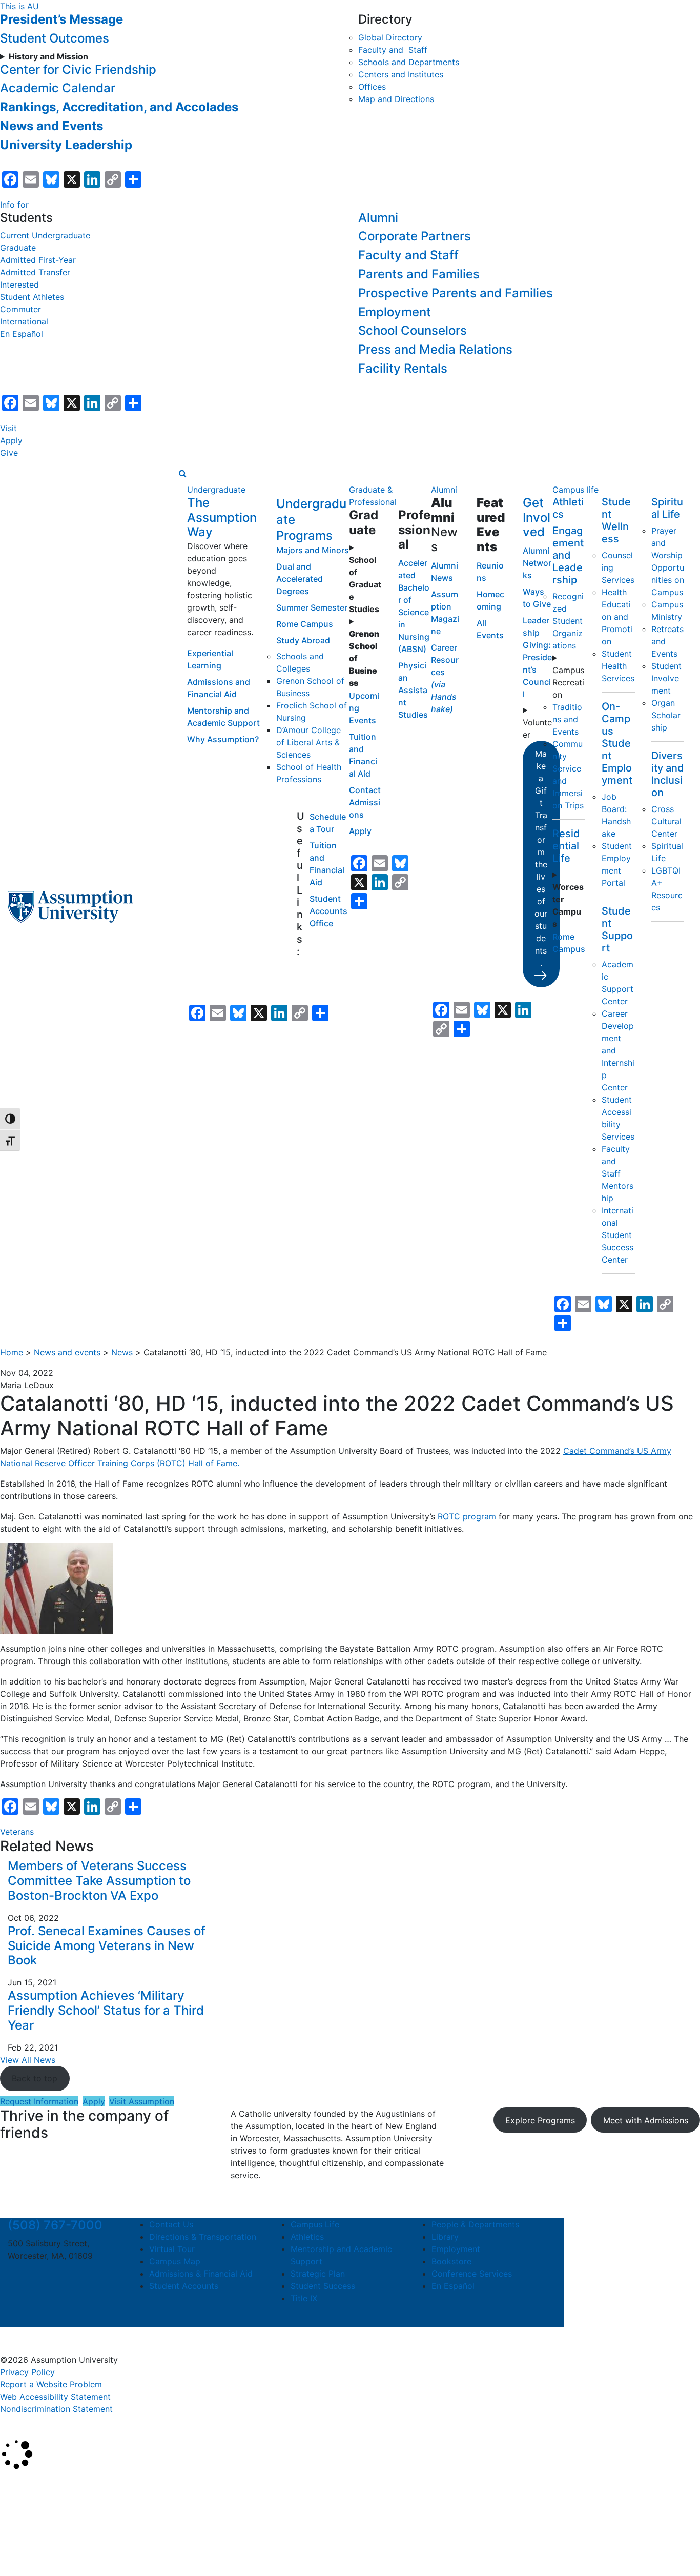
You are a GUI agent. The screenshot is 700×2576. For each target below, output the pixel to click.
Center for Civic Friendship (78, 69)
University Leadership (66, 145)
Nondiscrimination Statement (56, 2409)
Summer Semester (312, 607)
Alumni (378, 218)
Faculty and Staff (393, 50)
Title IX (304, 2298)
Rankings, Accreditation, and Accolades (119, 107)
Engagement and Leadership (568, 555)
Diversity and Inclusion (668, 774)
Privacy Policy (27, 2372)
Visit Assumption (142, 2101)
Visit (8, 428)
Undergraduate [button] (216, 490)
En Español (22, 334)
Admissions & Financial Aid (201, 2274)
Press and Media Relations (435, 349)
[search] (183, 473)
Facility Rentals (403, 368)
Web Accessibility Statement (55, 2397)
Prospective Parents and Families (456, 293)
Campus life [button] (575, 490)
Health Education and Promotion (617, 617)
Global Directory (390, 37)
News (122, 1352)
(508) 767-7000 (55, 2225)
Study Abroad (303, 640)
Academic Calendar (58, 88)
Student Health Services (618, 666)
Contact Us (171, 2224)
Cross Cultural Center (666, 821)
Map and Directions (396, 99)
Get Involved (537, 518)
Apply (11, 440)
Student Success (323, 2286)
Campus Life (315, 2224)
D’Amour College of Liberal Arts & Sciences (308, 742)
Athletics (307, 2237)
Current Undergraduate (45, 235)
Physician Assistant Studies (413, 690)
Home (12, 1352)
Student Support (617, 929)
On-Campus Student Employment (617, 743)
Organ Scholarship (666, 715)
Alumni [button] (444, 490)
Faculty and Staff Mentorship (617, 1173)
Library (445, 2237)
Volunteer (537, 728)
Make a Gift (541, 858)
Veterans (17, 1832)
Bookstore (451, 2261)
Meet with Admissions (646, 2120)
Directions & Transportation (203, 2237)
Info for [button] (14, 205)
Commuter (20, 309)
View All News (28, 2060)
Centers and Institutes (401, 74)
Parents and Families (419, 274)
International (24, 321)
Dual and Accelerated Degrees (300, 579)
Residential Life (566, 846)
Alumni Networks (537, 563)
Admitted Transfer (35, 272)
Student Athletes (32, 297)
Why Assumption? (223, 739)
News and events (67, 1352)
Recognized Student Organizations (568, 621)
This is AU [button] (19, 6)
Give (9, 453)
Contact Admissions (365, 802)
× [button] (12, 2485)
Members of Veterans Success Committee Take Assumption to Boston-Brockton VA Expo (99, 1881)
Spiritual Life (667, 508)
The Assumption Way (222, 518)
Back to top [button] (35, 2078)
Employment (395, 312)
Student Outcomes (55, 38)
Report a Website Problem (51, 2384)
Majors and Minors (313, 550)
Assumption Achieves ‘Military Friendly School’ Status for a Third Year (106, 2010)
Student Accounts (184, 2286)
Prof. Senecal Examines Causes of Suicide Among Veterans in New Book (107, 1946)
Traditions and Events (567, 719)
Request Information (39, 2101)
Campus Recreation (568, 682)
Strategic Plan (318, 2274)
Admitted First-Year (38, 260)
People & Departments (475, 2224)
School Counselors (413, 330)
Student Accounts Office (328, 911)
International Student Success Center (617, 1235)
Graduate (18, 248)
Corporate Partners (415, 236)
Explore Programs (540, 2120)
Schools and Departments (409, 62)
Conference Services (472, 2274)
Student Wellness (616, 520)
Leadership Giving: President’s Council (537, 657)
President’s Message (61, 19)
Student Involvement (666, 678)
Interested (19, 285)
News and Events (52, 126)
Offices (372, 87)
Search (22, 2542)
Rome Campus (305, 624)
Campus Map (175, 2261)
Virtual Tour (172, 2249)
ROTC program (467, 1516)
